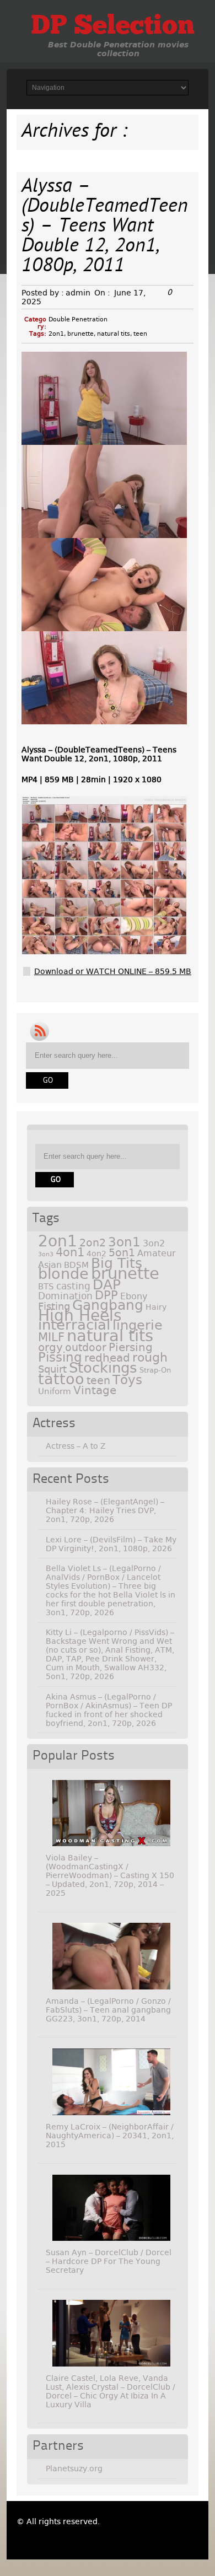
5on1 (122, 1253)
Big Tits (117, 1263)
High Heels (80, 1316)
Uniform (55, 1391)
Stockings (103, 1368)
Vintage (95, 1390)
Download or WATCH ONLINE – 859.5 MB (113, 971)
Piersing (131, 1347)
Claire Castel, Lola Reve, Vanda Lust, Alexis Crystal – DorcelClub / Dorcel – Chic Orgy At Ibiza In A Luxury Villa (111, 2391)
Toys (127, 1380)
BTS (46, 1286)
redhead (107, 1358)
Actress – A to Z (76, 1446)
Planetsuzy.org (74, 2469)
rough (150, 1357)
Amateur (157, 1253)
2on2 (93, 1243)
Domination (65, 1296)
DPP (106, 1295)
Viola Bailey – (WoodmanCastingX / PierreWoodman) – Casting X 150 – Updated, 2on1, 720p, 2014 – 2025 (110, 1875)
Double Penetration (78, 319)
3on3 (46, 1254)
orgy (50, 1347)
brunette (80, 334)
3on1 (124, 1242)
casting (73, 1286)
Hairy (156, 1307)
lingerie (138, 1325)
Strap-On (155, 1370)
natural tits (114, 334)
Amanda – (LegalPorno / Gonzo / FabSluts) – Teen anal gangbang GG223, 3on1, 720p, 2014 (108, 2010)
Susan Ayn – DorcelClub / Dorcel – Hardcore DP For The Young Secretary (109, 2261)
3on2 (154, 1243)
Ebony (134, 1296)
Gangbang (108, 1305)
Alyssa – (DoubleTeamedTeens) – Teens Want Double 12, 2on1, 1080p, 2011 (105, 227)
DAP (107, 1285)
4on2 (96, 1254)
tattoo (61, 1379)
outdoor (86, 1348)
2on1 (56, 334)
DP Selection (113, 27)
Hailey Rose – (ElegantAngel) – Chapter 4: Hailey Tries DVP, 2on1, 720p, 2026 (105, 1510)
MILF (51, 1337)
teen (140, 334)
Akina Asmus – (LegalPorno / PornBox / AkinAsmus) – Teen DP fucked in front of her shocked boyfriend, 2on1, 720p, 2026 (109, 1710)
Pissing (60, 1357)
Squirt (52, 1369)
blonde (63, 1274)
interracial (74, 1325)
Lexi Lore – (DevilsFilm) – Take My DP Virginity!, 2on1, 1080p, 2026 (111, 1544)
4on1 (70, 1252)
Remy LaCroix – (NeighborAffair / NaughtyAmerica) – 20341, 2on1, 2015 (110, 2136)
